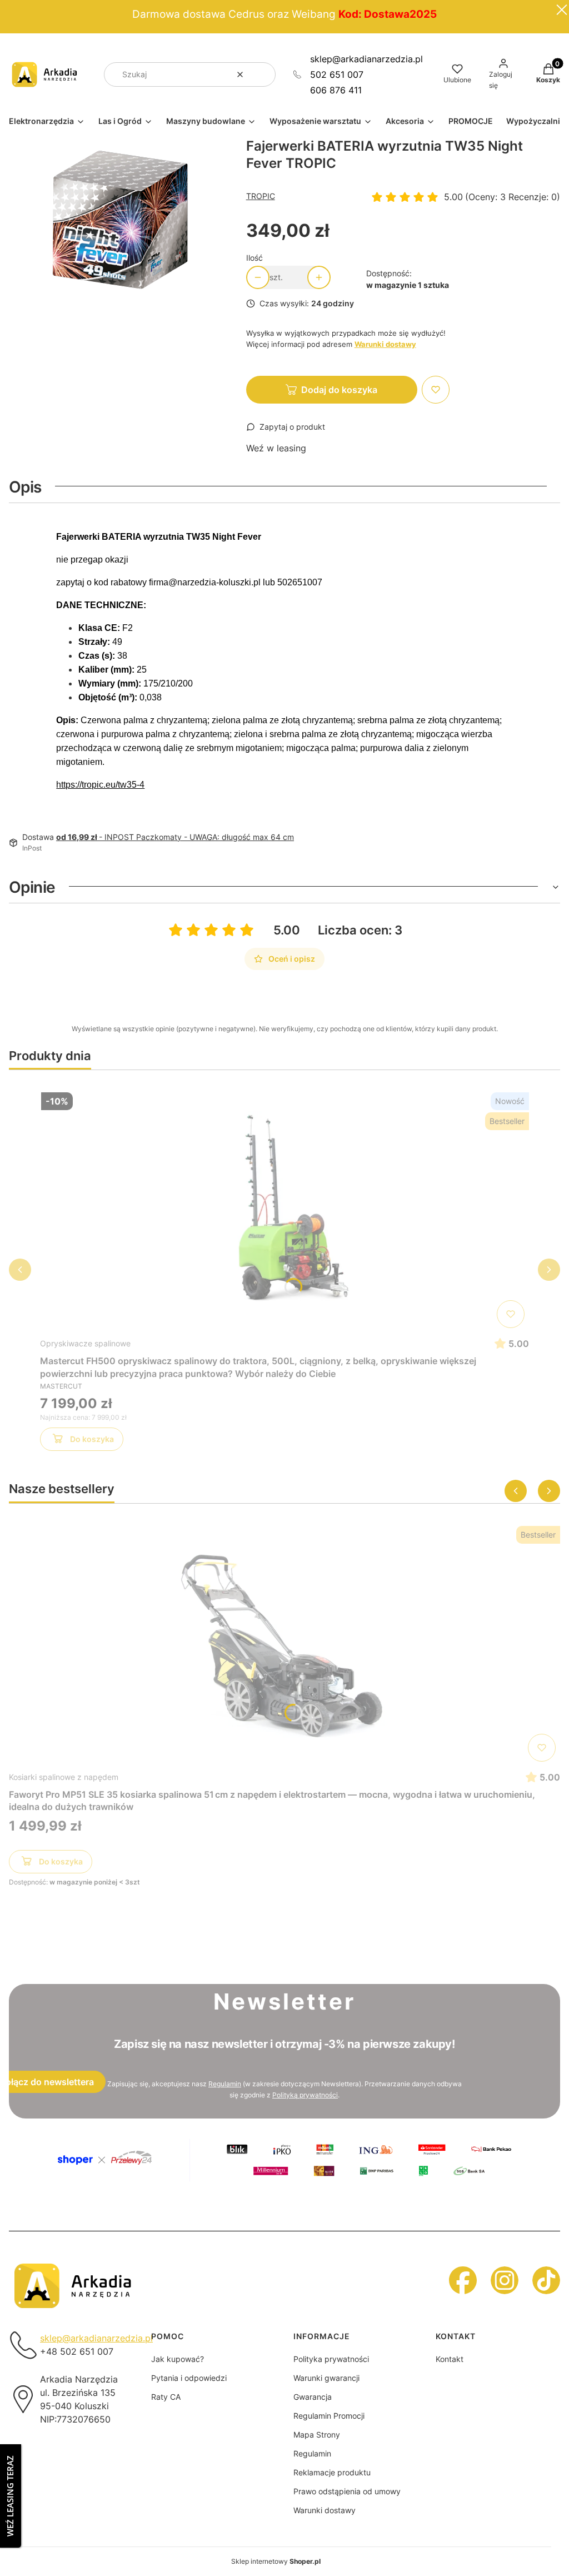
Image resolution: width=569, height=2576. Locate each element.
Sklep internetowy (276, 2561)
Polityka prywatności (331, 2359)
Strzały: (95, 642)
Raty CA (166, 2397)
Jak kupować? (178, 2359)
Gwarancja (313, 2397)
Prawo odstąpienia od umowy (347, 2491)
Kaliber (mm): (108, 670)
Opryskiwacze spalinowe (85, 1343)
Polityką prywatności (305, 2095)
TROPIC (261, 196)
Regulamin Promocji (329, 2416)
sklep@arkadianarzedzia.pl (366, 59)
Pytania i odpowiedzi (189, 2378)
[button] (263, 74)
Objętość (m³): (109, 697)
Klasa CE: (100, 628)
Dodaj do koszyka (339, 390)
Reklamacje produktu (332, 2472)
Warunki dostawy (325, 2510)
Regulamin (225, 2084)
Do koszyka (92, 1439)
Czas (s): (98, 656)
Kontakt (450, 2359)
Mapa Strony (317, 2435)
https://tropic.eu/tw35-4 (100, 785)
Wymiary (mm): (111, 683)
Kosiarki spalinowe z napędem (64, 1777)
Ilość (254, 258)
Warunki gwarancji (326, 2378)
